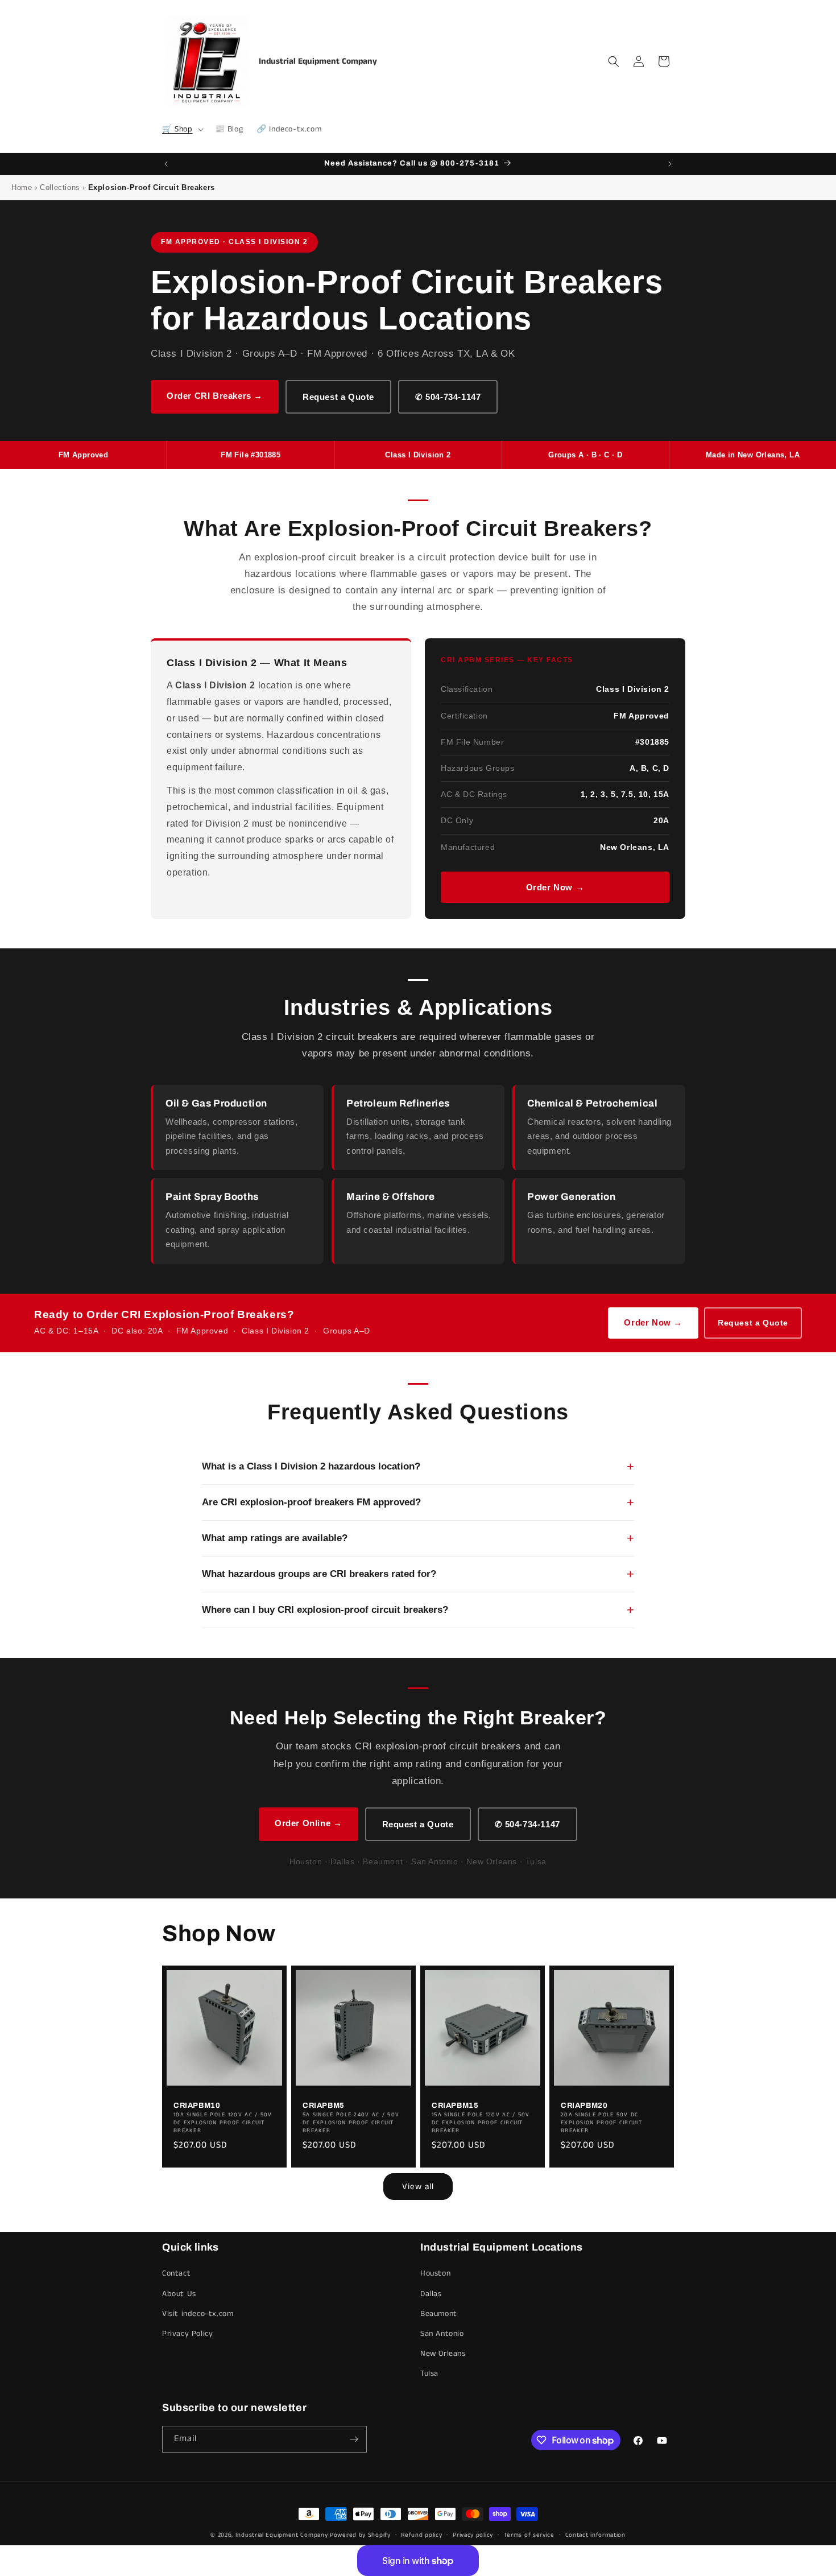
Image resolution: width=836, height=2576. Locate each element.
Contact (176, 2273)
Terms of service (529, 2535)
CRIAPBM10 (197, 2106)
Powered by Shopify (360, 2535)
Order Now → (555, 887)
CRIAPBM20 (584, 2106)
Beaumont (439, 2314)
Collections (60, 187)
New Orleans (443, 2354)
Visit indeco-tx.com (198, 2314)
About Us (179, 2294)
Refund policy (421, 2535)
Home (22, 187)
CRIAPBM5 (324, 2106)
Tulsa (429, 2373)
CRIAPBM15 (455, 2106)
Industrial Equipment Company (282, 2535)
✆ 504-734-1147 (448, 397)
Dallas (431, 2294)
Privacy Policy (187, 2334)
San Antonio (442, 2334)
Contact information (595, 2535)
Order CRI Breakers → (215, 396)
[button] (182, 129)
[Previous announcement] (166, 164)
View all (418, 2187)
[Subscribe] (354, 2439)
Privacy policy (473, 2535)
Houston (435, 2273)
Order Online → (308, 1823)
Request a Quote (338, 397)
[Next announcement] (670, 164)
